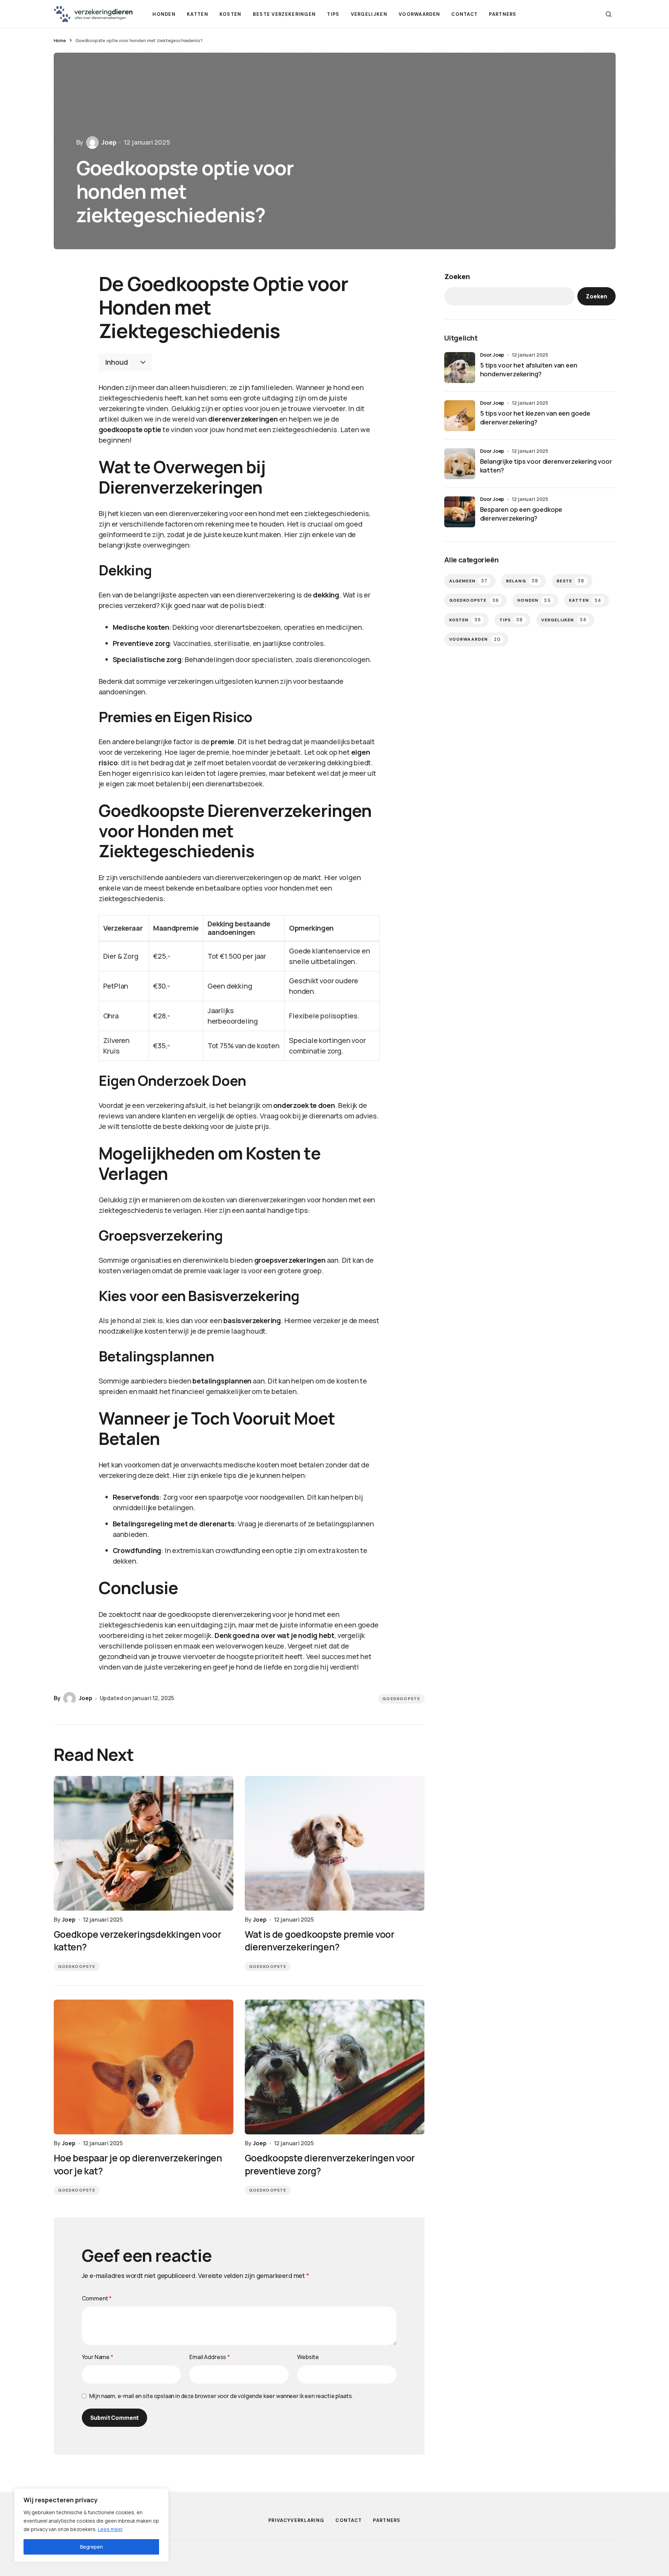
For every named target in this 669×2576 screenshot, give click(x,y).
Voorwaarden (475, 639)
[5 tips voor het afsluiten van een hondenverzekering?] (460, 368)
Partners (387, 2520)
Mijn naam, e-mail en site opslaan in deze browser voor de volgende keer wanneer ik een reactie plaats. (221, 2396)
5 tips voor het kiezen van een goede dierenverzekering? (535, 418)
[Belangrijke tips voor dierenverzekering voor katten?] (460, 464)
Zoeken (457, 276)
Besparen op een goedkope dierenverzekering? (521, 514)
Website (308, 2357)
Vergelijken (564, 620)
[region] (91, 2525)
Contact (349, 2520)
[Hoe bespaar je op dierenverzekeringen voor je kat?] (144, 2067)
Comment (97, 2298)
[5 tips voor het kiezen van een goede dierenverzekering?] (460, 416)
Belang (522, 581)
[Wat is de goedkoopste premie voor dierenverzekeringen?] (335, 1843)
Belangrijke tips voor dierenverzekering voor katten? (546, 466)
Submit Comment (115, 2418)
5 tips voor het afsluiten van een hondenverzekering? (529, 369)
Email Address (210, 2357)
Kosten (465, 620)
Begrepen (91, 2547)
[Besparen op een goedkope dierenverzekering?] (460, 512)
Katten (585, 600)
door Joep (492, 355)
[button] (609, 14)
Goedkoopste (401, 1699)
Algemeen (468, 581)
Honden (534, 600)
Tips (511, 620)
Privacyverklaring (296, 2520)
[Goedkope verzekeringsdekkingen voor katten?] (144, 1843)
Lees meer (110, 2529)
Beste (570, 581)
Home (60, 40)
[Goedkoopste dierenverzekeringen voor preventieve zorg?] (335, 2067)
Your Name (98, 2357)
